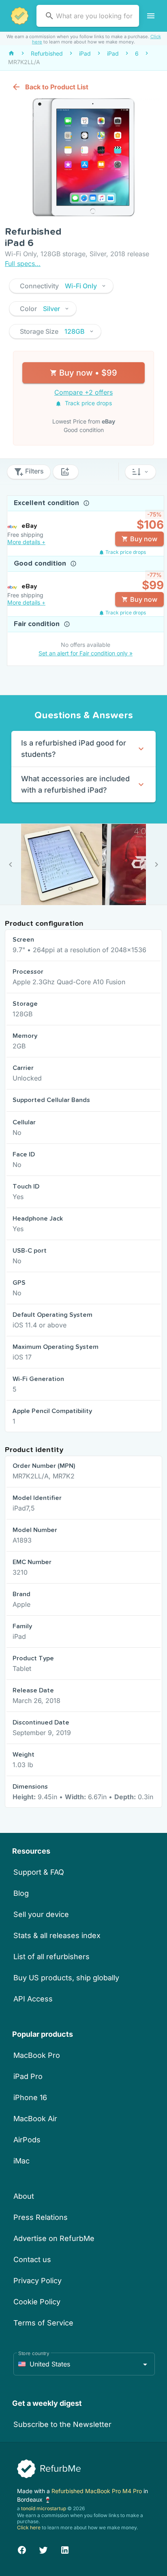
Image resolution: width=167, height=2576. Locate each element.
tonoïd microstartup (44, 2508)
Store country (34, 2353)
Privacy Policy (37, 2281)
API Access (33, 1999)
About (24, 2196)
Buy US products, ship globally (66, 1978)
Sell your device (41, 1914)
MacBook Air (35, 2119)
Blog (21, 1893)
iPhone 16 (30, 2097)
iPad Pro (28, 2076)
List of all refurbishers (51, 1957)
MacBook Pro (37, 2055)
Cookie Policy (37, 2302)
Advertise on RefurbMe (54, 2238)
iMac (21, 2161)
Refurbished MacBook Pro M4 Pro (97, 2491)
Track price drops (88, 403)
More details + (26, 542)
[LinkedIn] (65, 2549)
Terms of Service (43, 2323)
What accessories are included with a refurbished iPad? (75, 784)
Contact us (32, 2259)
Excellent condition (47, 503)
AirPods (27, 2140)
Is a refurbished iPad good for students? (74, 749)
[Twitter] (43, 2549)
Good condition (41, 564)
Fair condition (38, 624)
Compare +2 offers (83, 392)
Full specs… (23, 264)
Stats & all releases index (57, 1935)
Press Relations (41, 2217)
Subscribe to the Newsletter (62, 2424)
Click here (29, 2527)
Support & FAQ (39, 1872)
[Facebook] (22, 2549)
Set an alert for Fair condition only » (86, 653)
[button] (61, 286)
